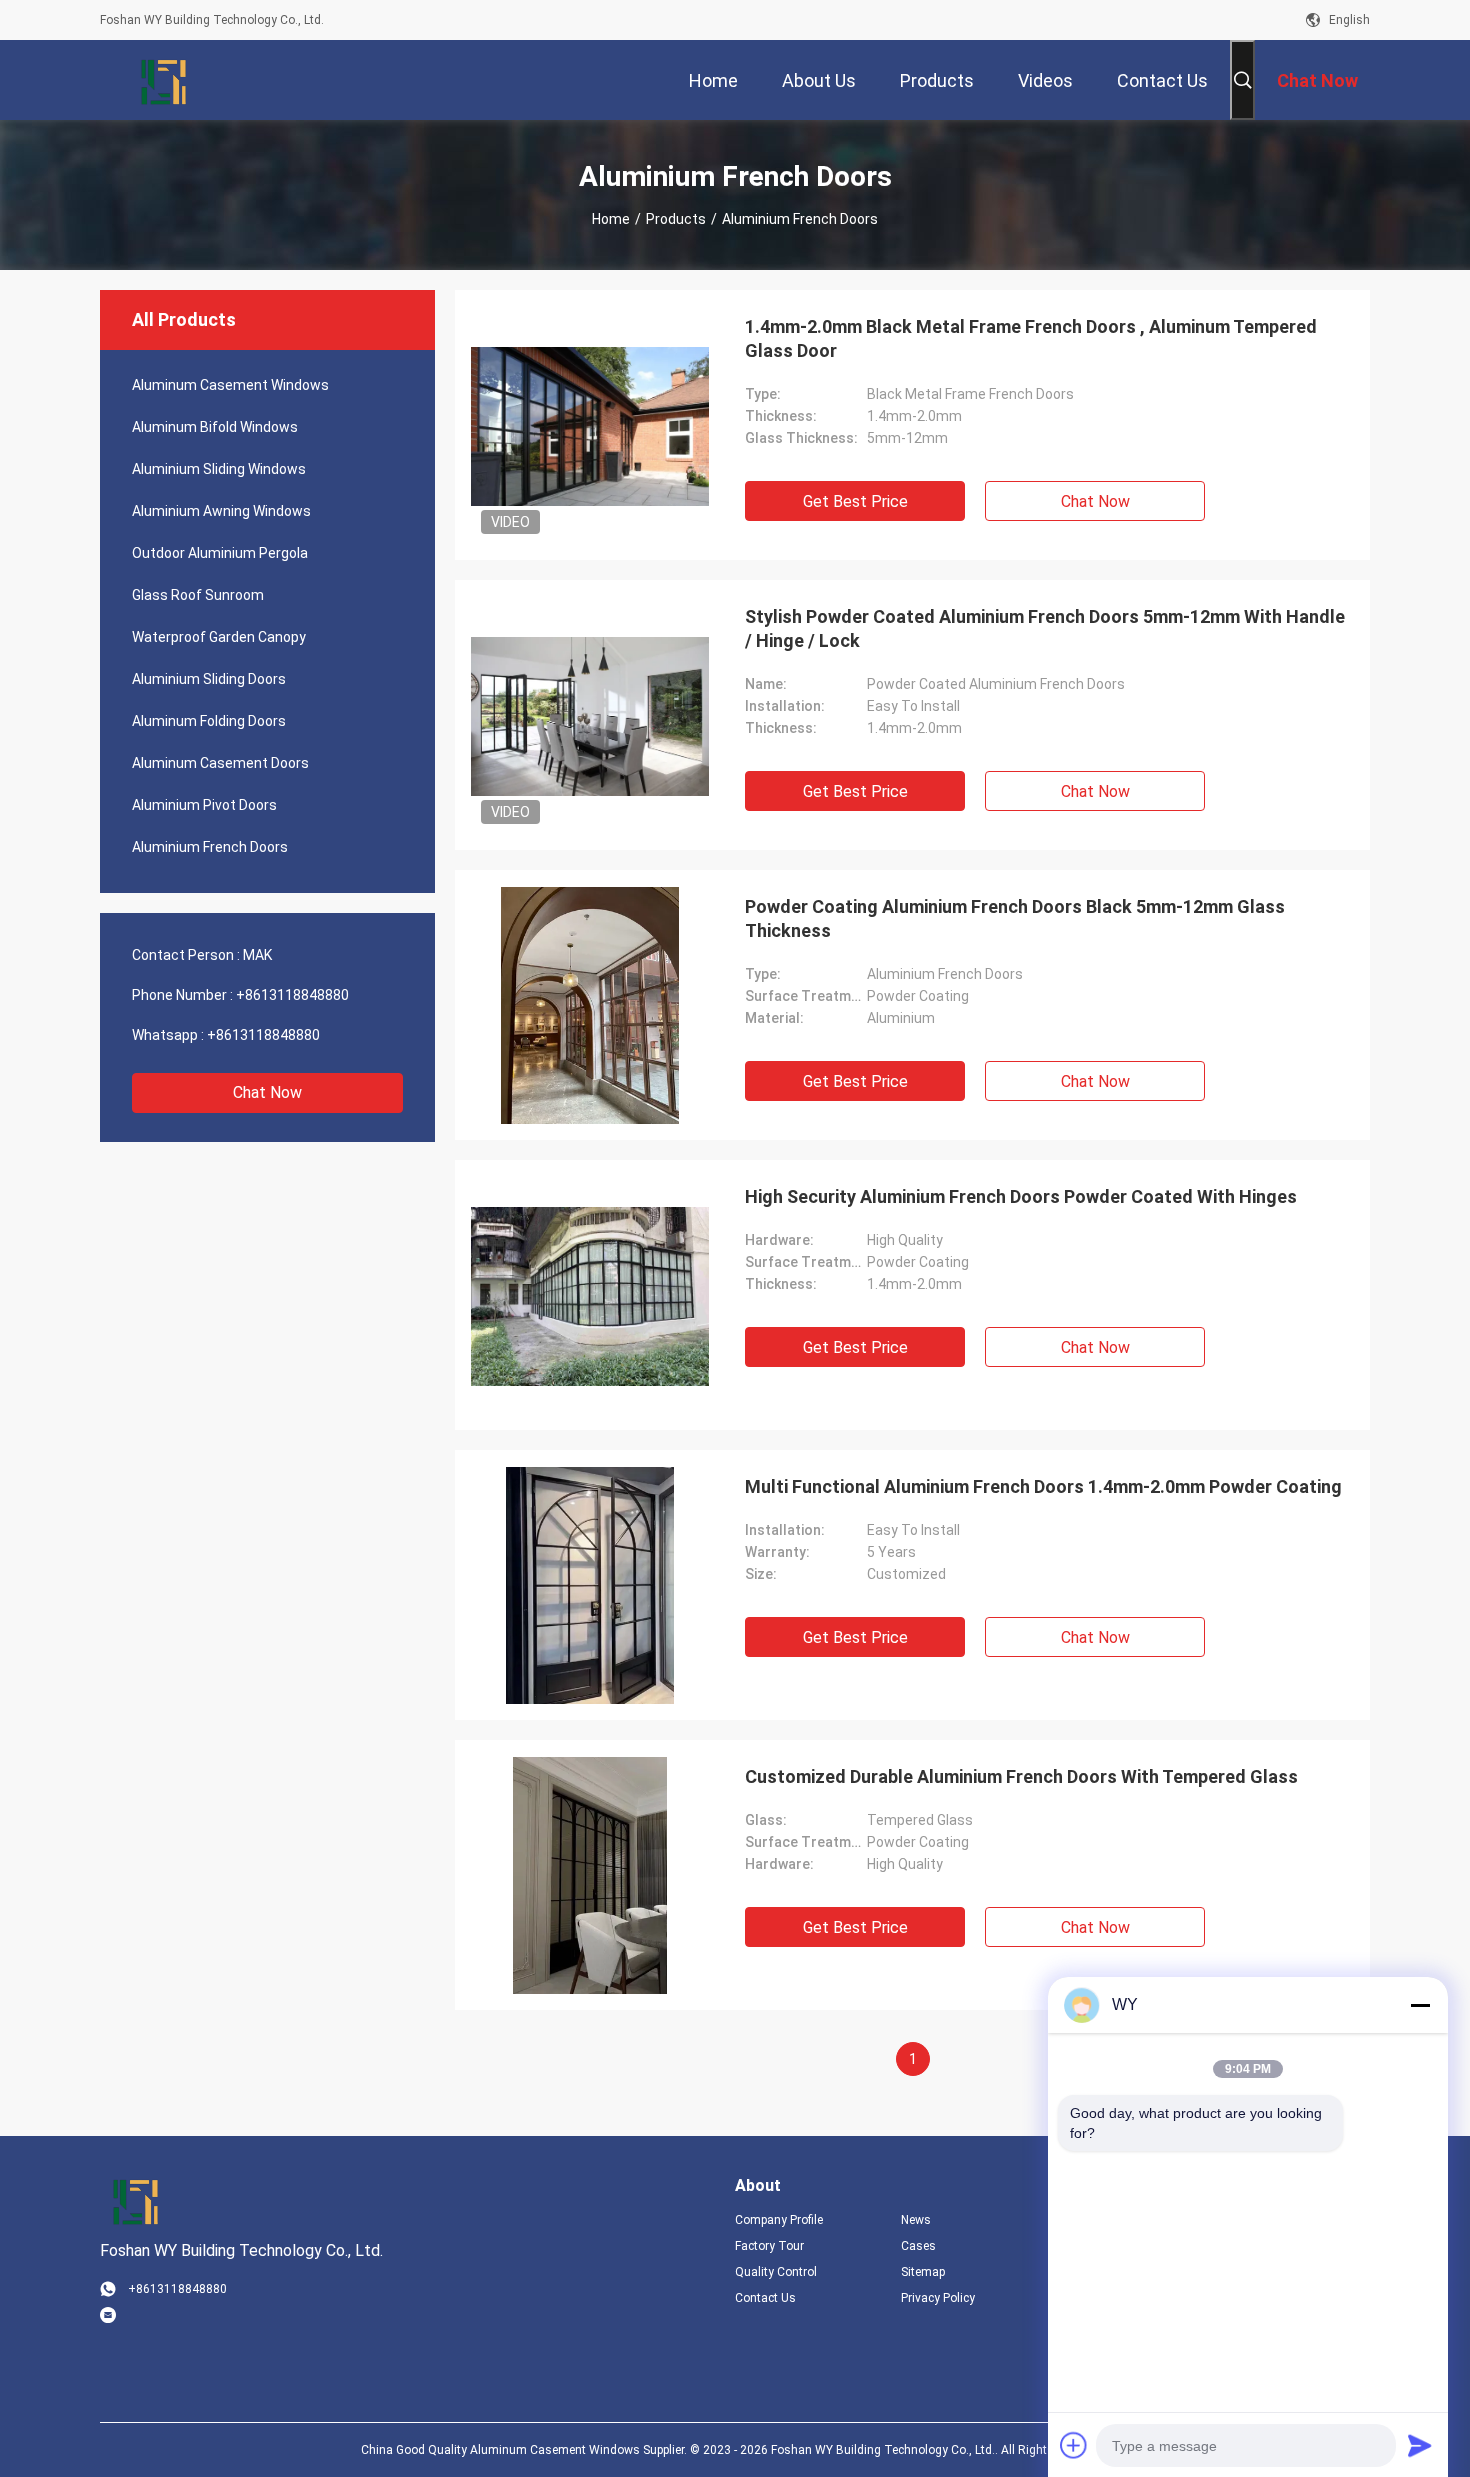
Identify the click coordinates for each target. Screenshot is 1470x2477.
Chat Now (267, 1092)
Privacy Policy (938, 2298)
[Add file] (1074, 2445)
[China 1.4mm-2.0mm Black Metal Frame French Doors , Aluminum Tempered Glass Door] (590, 425)
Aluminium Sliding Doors (209, 679)
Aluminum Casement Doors (220, 763)
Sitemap (923, 2272)
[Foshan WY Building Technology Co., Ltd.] (165, 80)
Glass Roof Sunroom (198, 595)
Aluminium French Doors (210, 847)
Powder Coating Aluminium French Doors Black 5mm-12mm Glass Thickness (1015, 918)
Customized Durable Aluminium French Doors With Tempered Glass (1021, 1776)
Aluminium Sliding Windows (219, 469)
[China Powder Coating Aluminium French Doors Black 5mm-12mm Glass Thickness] (590, 1005)
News (916, 2220)
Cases (918, 2246)
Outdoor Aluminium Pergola (220, 553)
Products (676, 219)
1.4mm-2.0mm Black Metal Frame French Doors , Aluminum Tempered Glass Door (1031, 338)
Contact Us (765, 2298)
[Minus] (1420, 2005)
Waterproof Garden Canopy (219, 637)
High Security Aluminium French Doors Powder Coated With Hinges (1021, 1196)
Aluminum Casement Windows (230, 385)
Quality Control (776, 2272)
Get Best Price (855, 501)
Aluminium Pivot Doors (204, 805)
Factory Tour (769, 2246)
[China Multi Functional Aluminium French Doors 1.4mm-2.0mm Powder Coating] (590, 1585)
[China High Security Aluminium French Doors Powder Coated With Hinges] (590, 1295)
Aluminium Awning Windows (221, 511)
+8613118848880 (292, 995)
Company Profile (779, 2220)
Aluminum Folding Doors (209, 721)
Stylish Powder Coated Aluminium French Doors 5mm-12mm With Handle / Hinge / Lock (1045, 628)
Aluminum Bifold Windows (215, 427)
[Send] (1420, 2445)
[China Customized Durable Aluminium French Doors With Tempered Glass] (590, 1875)
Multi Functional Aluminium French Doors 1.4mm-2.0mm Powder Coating (1043, 1486)
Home (611, 219)
